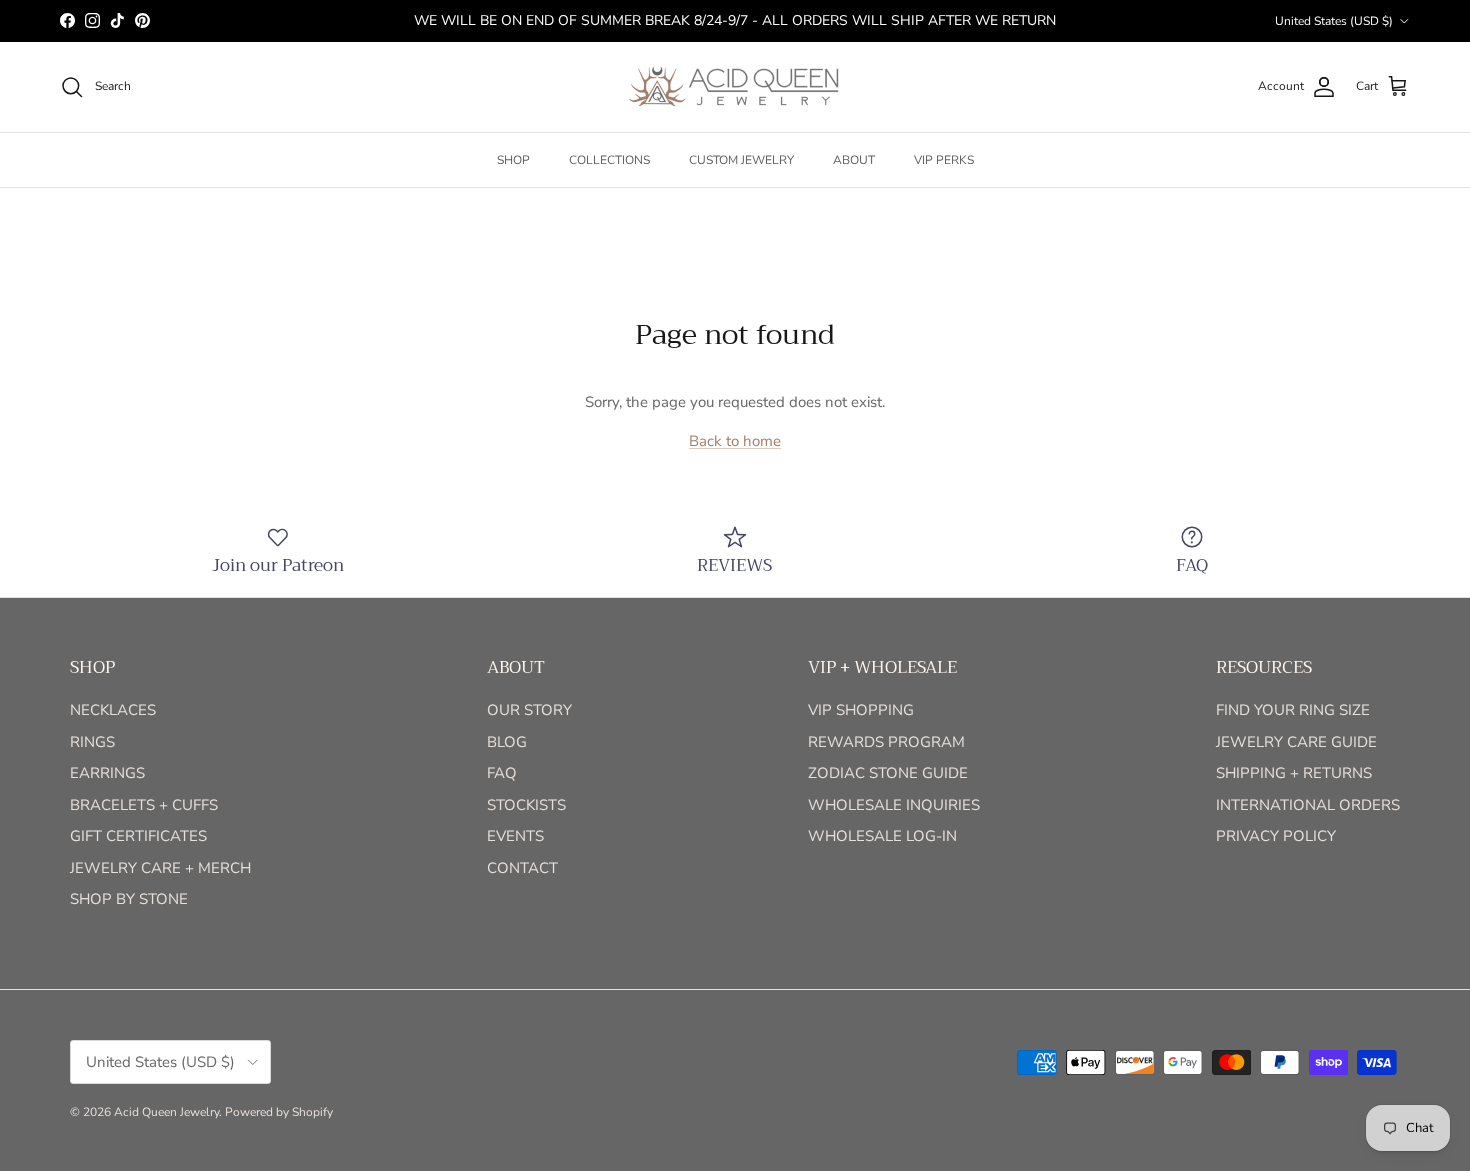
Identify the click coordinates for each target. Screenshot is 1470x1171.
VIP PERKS (944, 160)
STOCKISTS (526, 805)
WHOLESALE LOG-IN (882, 836)
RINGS (92, 742)
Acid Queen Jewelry (166, 1112)
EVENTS (515, 836)
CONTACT (522, 868)
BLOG (507, 742)
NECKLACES (113, 710)
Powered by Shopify (279, 1112)
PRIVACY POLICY (1276, 836)
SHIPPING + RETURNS (1294, 773)
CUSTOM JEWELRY (741, 160)
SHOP (513, 160)
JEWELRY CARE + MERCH (160, 868)
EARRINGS (107, 773)
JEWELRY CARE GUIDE (1296, 742)
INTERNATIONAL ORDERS (1308, 805)
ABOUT (854, 160)
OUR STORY (529, 710)
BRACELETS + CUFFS (144, 805)
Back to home (735, 441)
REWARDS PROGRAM (886, 742)
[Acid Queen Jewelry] (735, 87)
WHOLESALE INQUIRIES (894, 805)
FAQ (502, 773)
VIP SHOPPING (861, 710)
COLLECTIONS (609, 160)
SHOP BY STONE (129, 899)
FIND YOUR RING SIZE (1293, 710)
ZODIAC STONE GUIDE (888, 773)
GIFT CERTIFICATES (138, 836)
